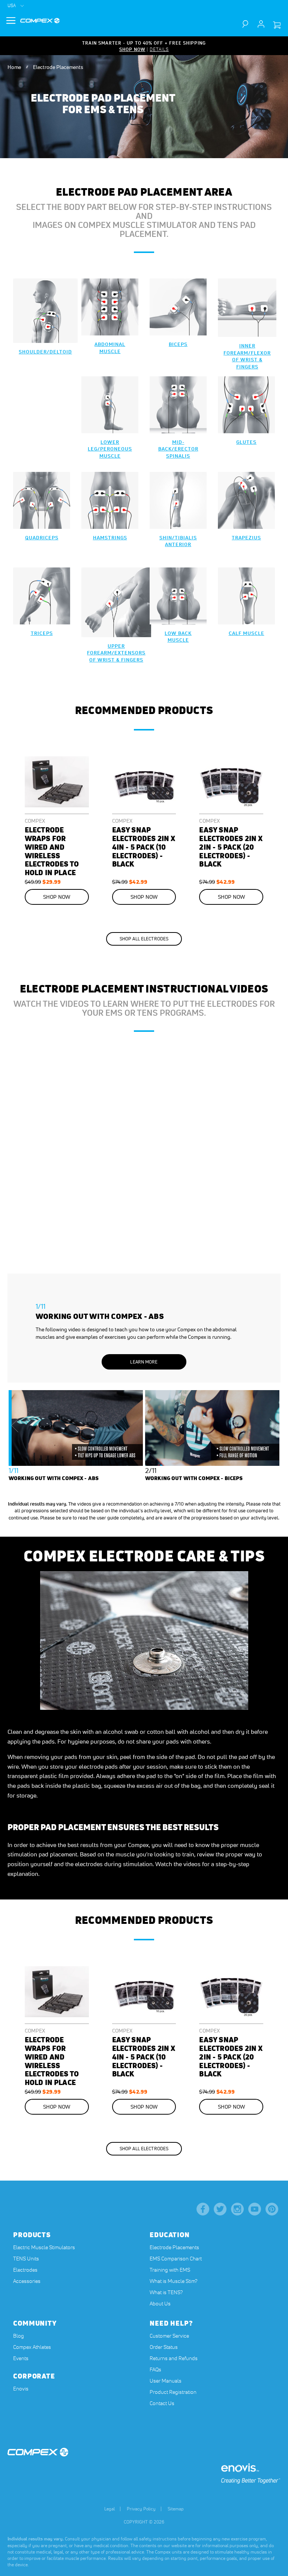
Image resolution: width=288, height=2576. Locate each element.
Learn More (144, 1362)
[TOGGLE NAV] (11, 21)
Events (21, 2358)
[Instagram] (237, 2209)
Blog (19, 2336)
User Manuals (166, 2381)
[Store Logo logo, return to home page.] (40, 21)
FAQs (155, 2369)
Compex (35, 821)
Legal (109, 2509)
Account (261, 24)
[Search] (249, 24)
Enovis (21, 2389)
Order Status (164, 2347)
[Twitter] (220, 2209)
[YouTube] (255, 2209)
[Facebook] (203, 2209)
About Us (160, 2304)
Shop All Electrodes (144, 939)
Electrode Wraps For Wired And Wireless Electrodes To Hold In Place (52, 851)
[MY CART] (277, 25)
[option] (144, 1213)
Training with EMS (170, 2270)
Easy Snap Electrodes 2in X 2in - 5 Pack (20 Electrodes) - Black (231, 847)
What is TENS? (166, 2292)
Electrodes (25, 2270)
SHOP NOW (132, 49)
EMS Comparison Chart (176, 2259)
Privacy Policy (141, 2509)
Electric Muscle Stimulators (44, 2247)
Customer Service (169, 2336)
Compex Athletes (32, 2347)
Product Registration (173, 2392)
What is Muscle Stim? (173, 2281)
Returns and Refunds (174, 2358)
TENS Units (26, 2259)
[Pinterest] (272, 2209)
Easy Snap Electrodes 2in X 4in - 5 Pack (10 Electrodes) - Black (144, 847)
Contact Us (162, 2403)
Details (159, 49)
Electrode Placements (174, 2247)
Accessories (27, 2281)
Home (15, 67)
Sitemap (176, 2509)
